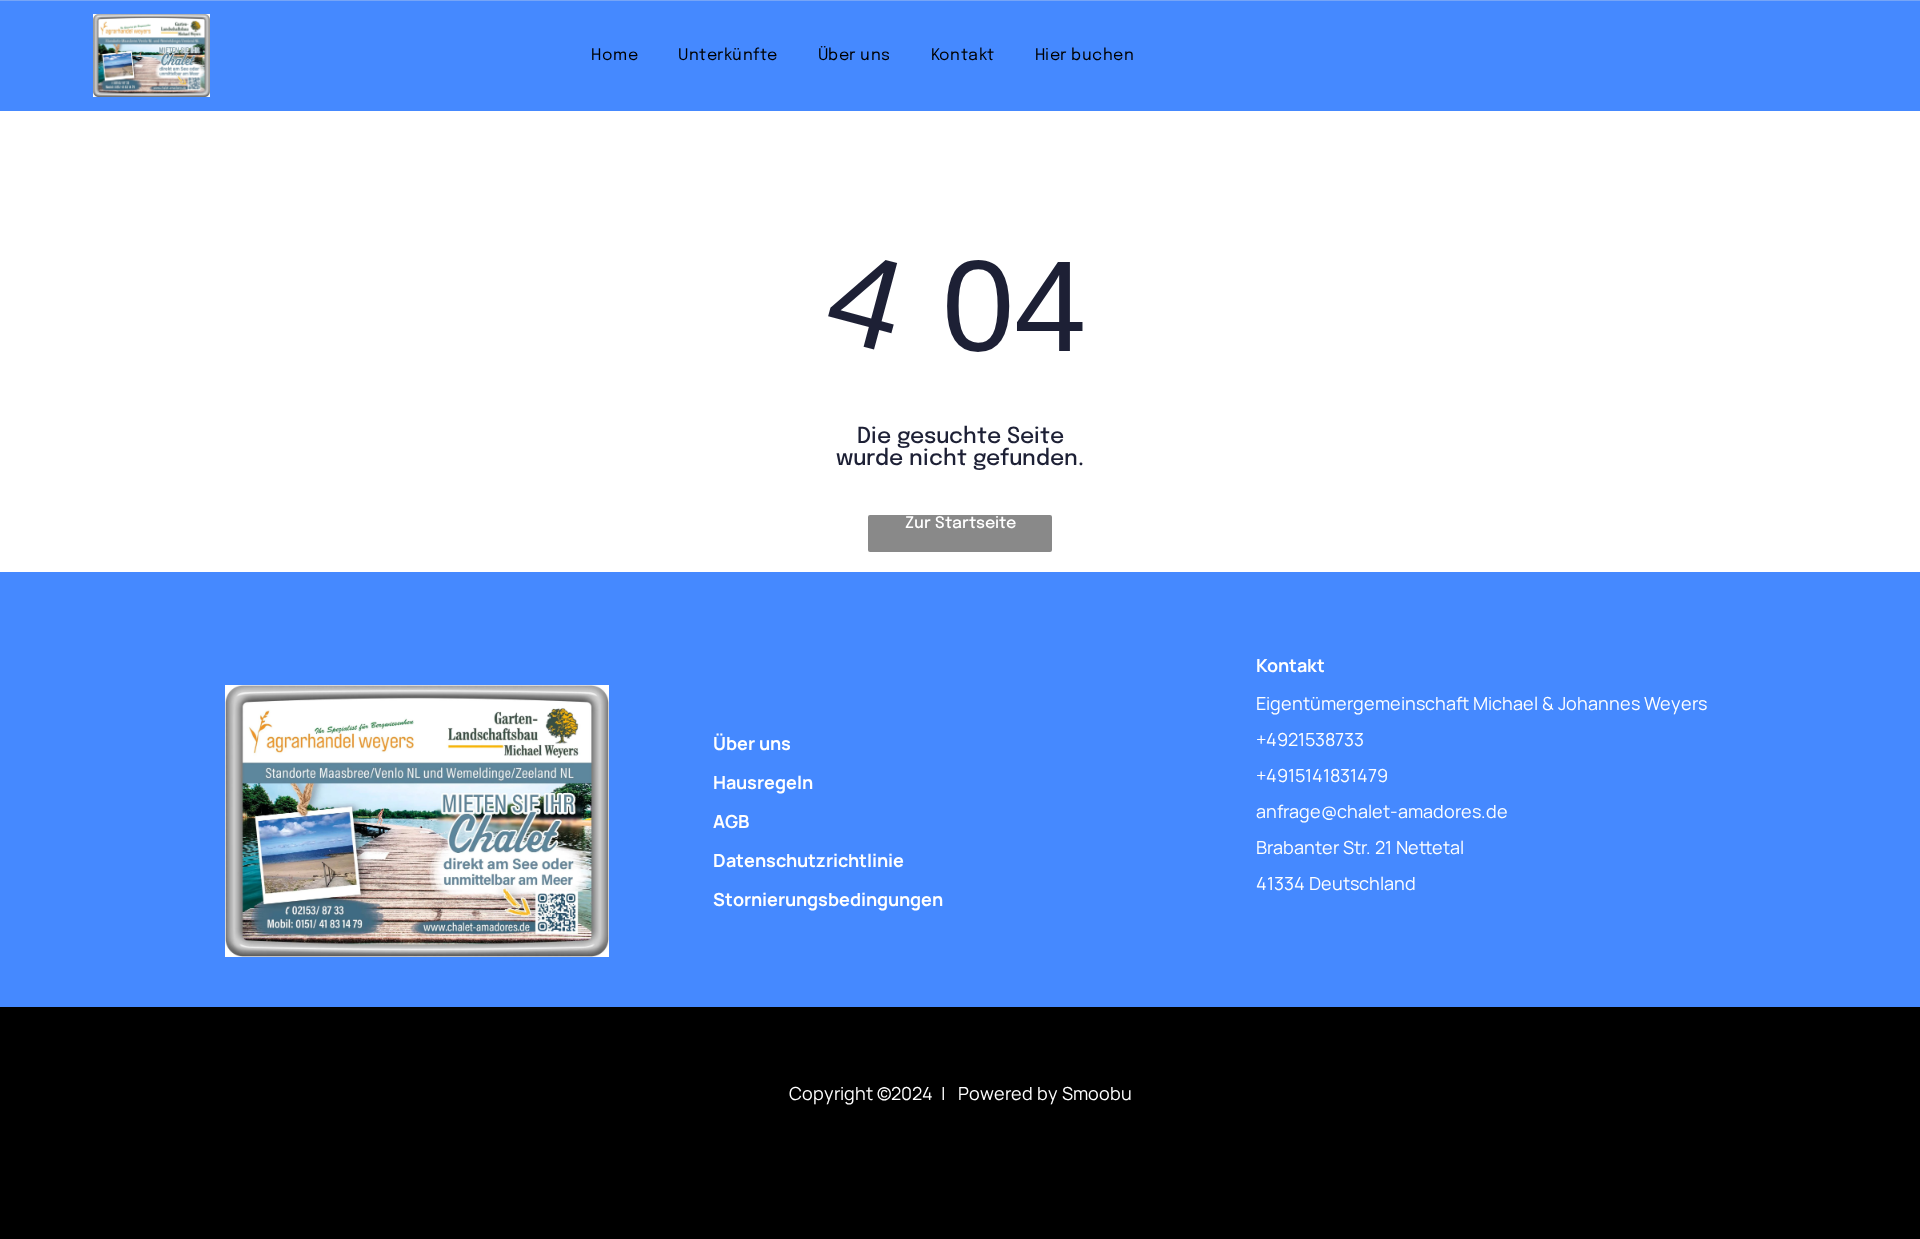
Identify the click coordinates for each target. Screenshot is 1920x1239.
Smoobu (1097, 1093)
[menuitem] (614, 55)
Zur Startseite (960, 523)
